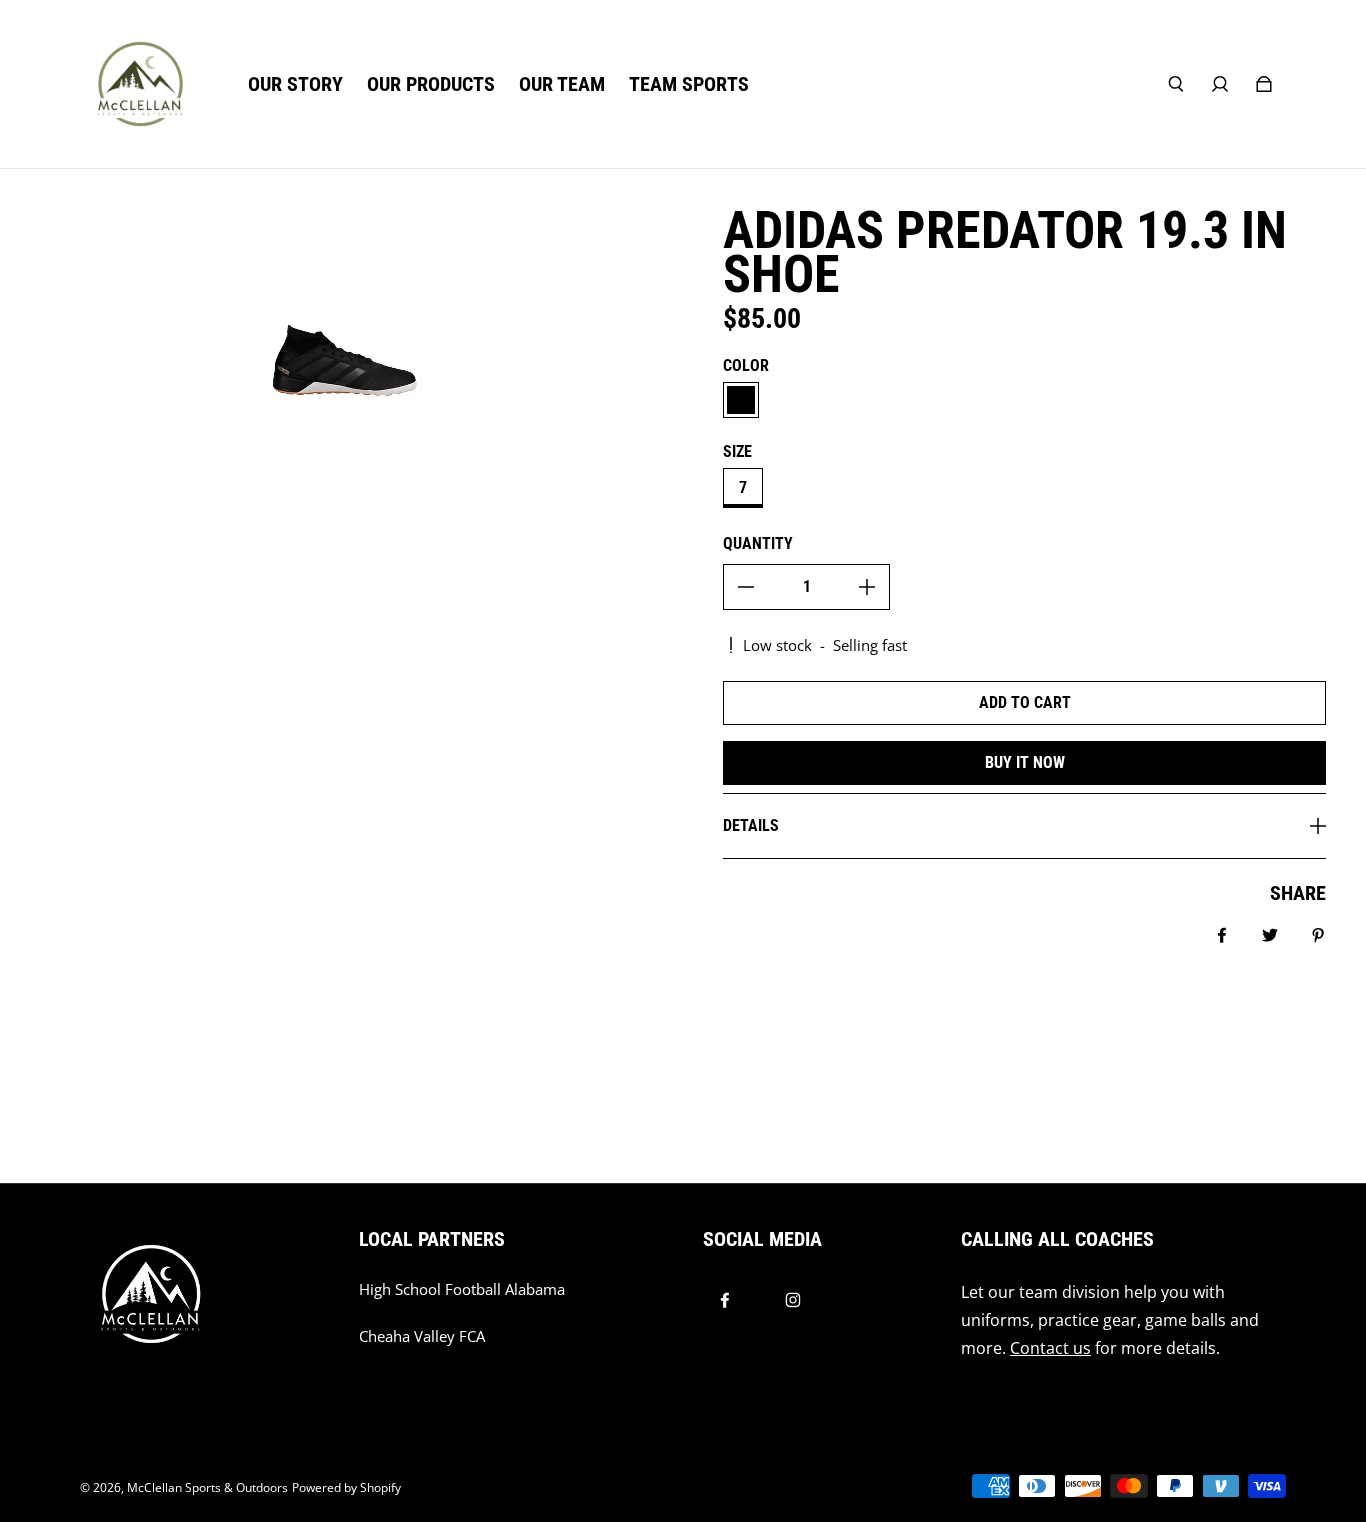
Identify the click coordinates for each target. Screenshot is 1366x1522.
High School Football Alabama (462, 1289)
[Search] (1176, 84)
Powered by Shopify (346, 1487)
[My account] (1220, 84)
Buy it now (1025, 762)
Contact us (1050, 1348)
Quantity (758, 543)
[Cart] (1264, 84)
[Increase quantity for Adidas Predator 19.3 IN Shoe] (867, 587)
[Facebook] (725, 1300)
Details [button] (751, 825)
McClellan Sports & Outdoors (207, 1487)
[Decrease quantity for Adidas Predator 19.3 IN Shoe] (746, 587)
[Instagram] (793, 1300)
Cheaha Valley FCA (422, 1336)
